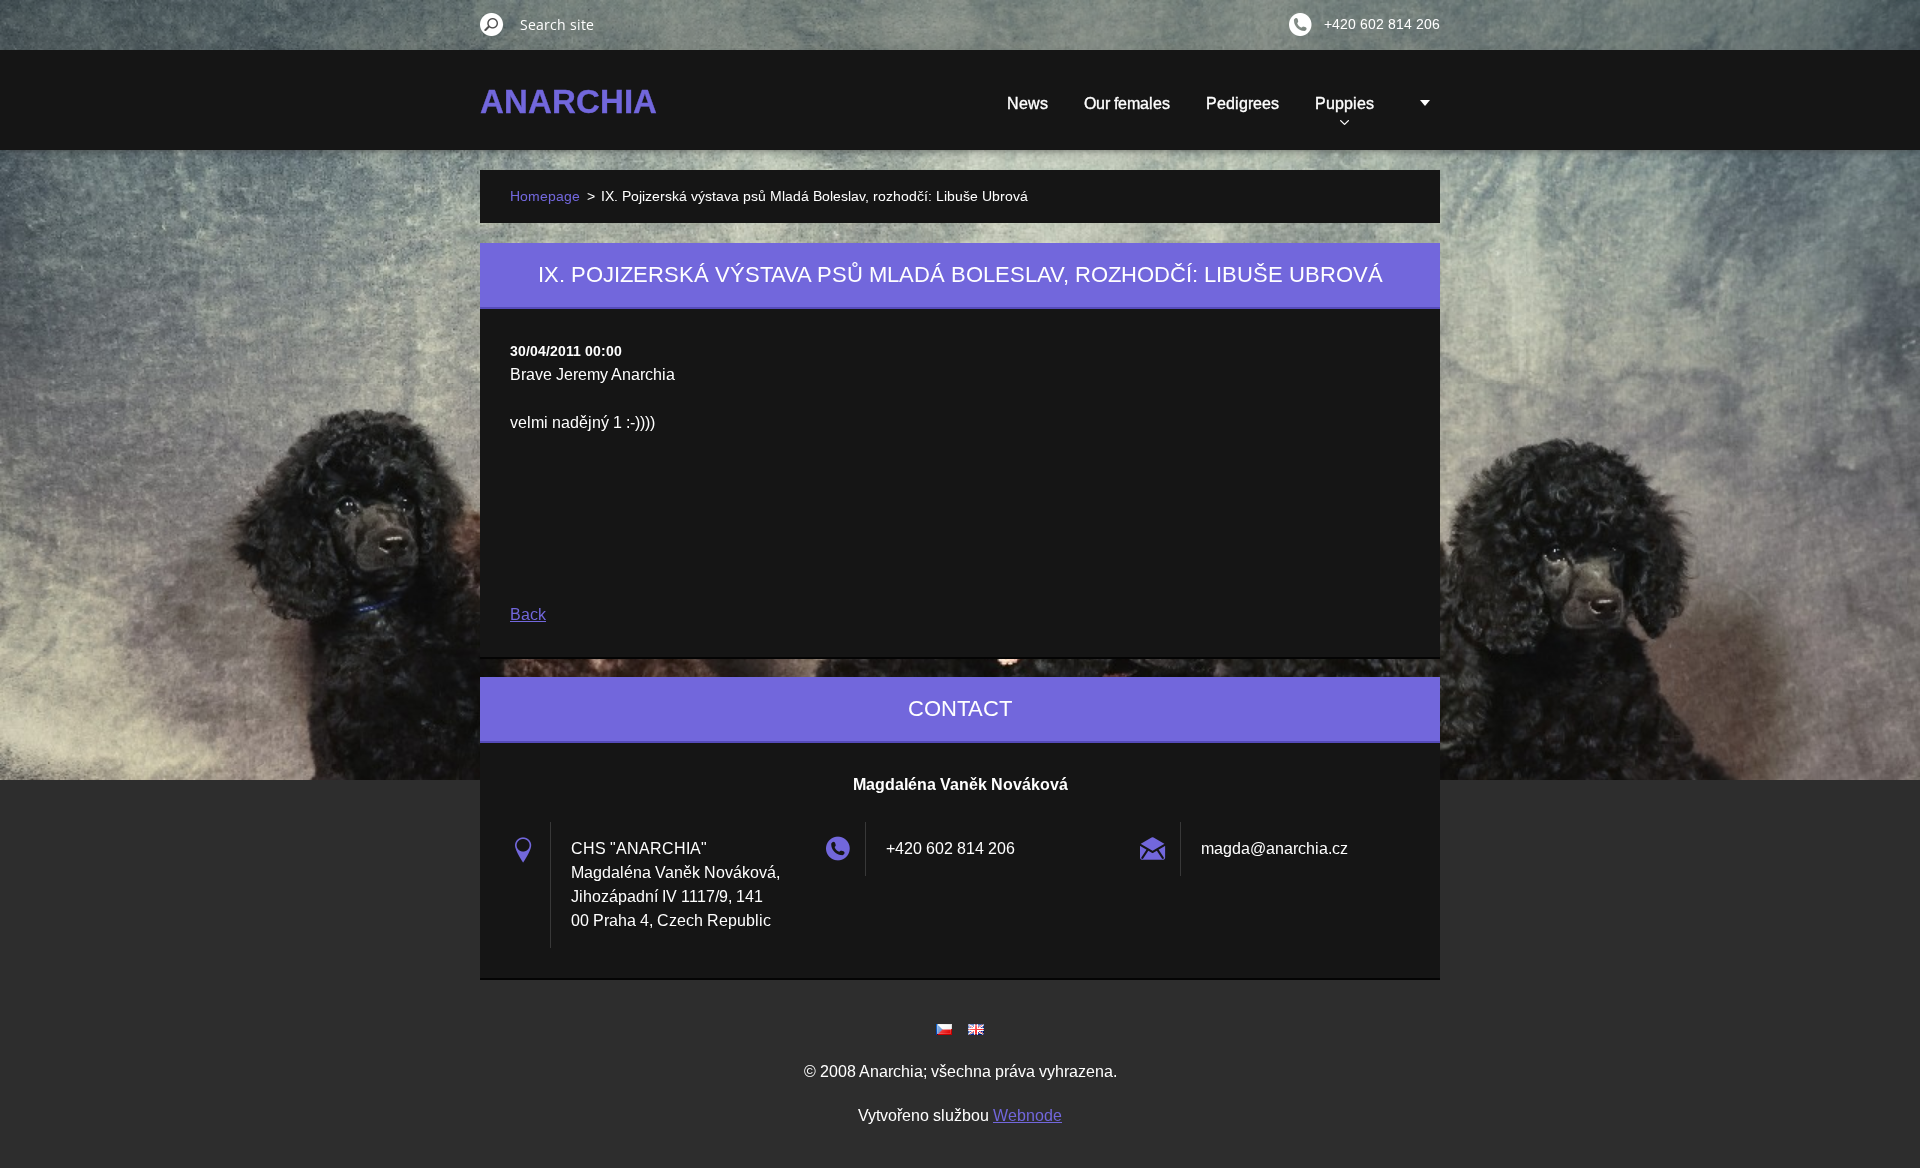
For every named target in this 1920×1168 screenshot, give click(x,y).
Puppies (1344, 103)
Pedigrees (1242, 103)
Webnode (1027, 1115)
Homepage (545, 196)
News (1027, 103)
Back (528, 614)
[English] (976, 1029)
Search (492, 24)
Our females (1127, 103)
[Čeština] (944, 1029)
